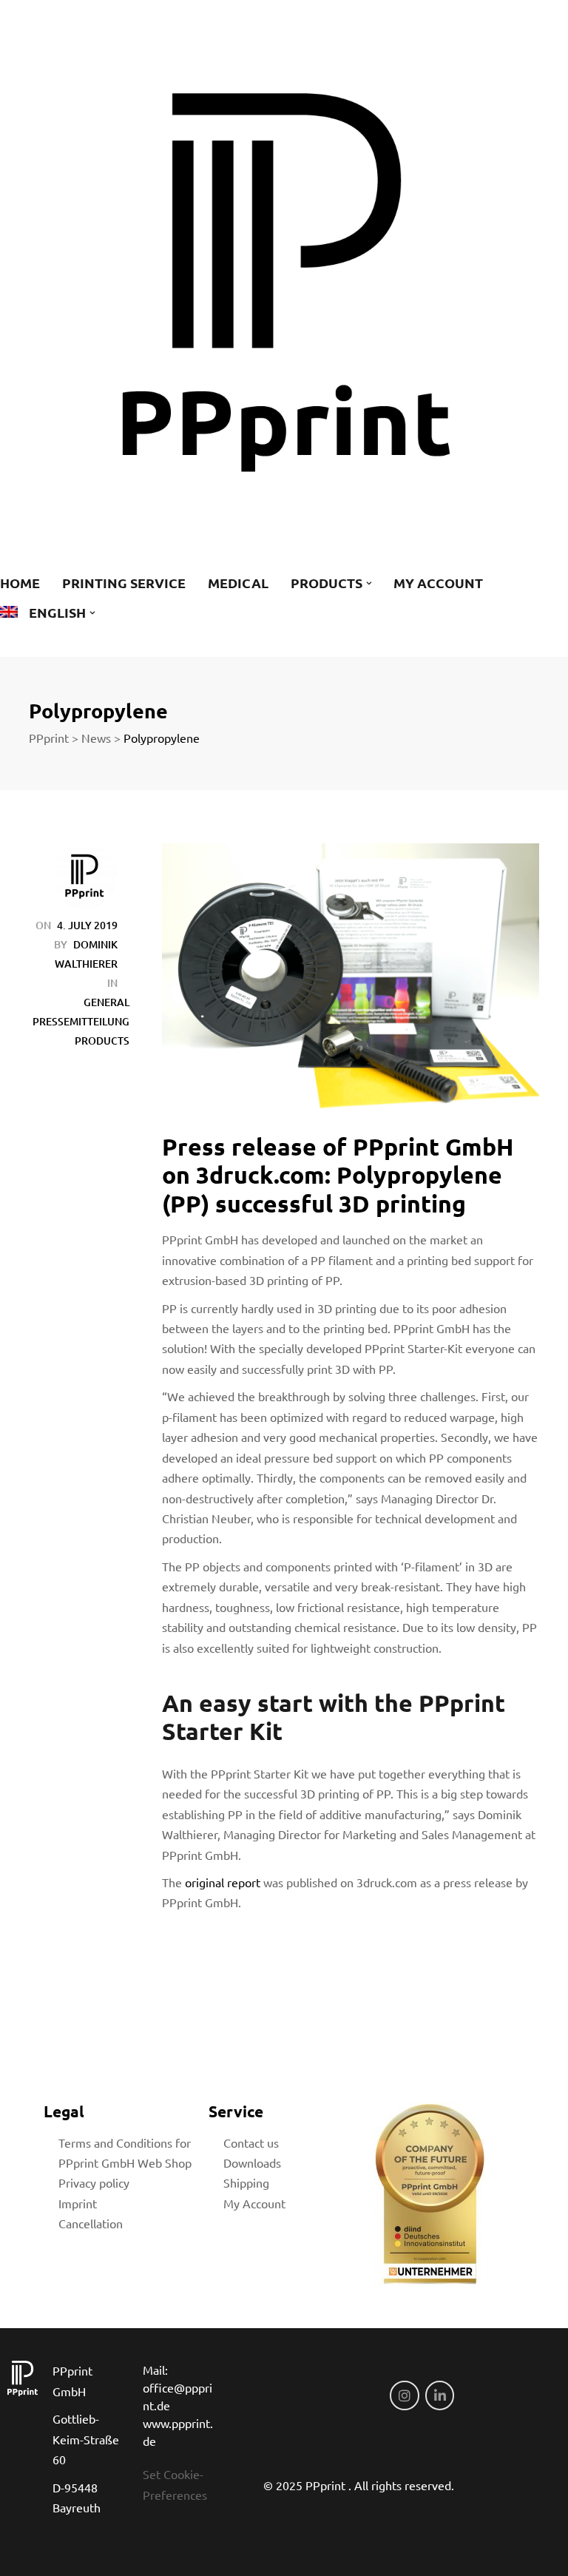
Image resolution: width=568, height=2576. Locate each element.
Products (102, 1041)
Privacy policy (94, 2182)
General (106, 1002)
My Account (254, 2203)
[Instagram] (405, 2395)
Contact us (251, 2142)
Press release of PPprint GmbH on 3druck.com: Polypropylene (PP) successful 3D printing (338, 1175)
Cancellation (91, 2223)
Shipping (246, 2182)
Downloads (252, 2162)
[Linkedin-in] (440, 2395)
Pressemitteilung (81, 1021)
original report (223, 1882)
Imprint (78, 2203)
